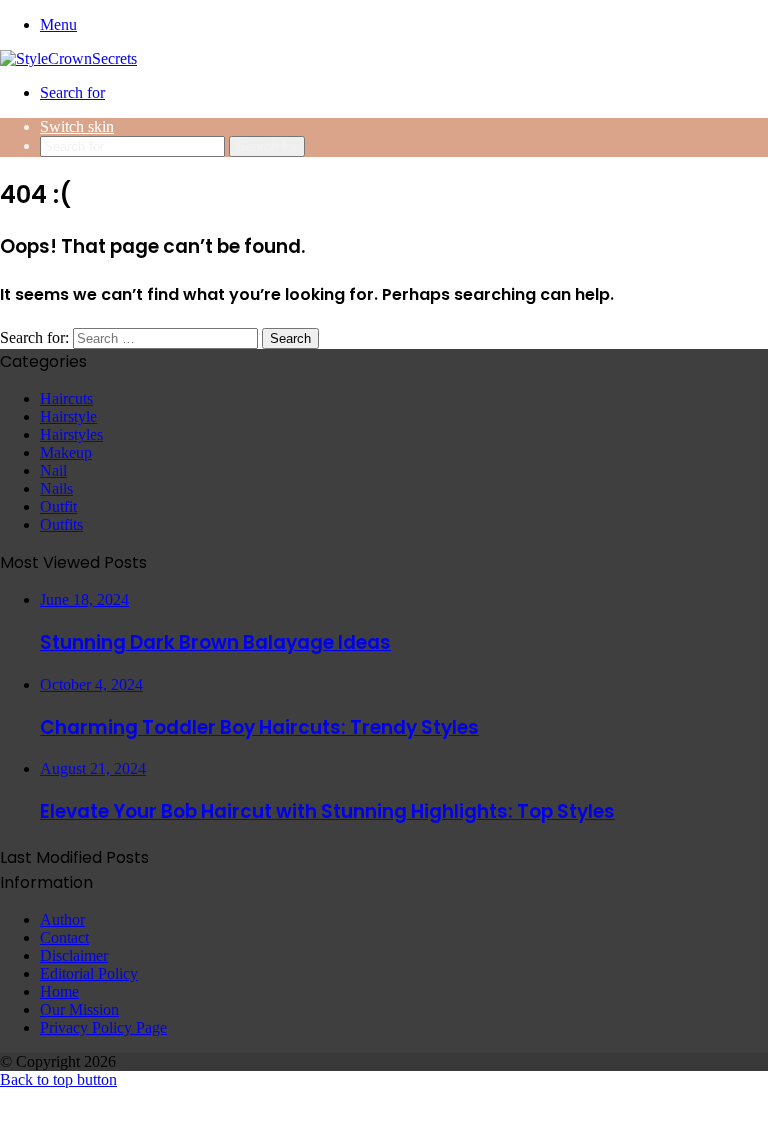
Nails (56, 488)
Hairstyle (68, 416)
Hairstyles (71, 434)
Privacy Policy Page (103, 1027)
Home (59, 991)
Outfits (61, 524)
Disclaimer (74, 955)
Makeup (66, 452)
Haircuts (66, 398)
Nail (53, 470)
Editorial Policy (89, 973)
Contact (64, 937)
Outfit (58, 506)
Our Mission (79, 1009)
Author (62, 919)
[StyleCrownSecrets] (68, 58)
